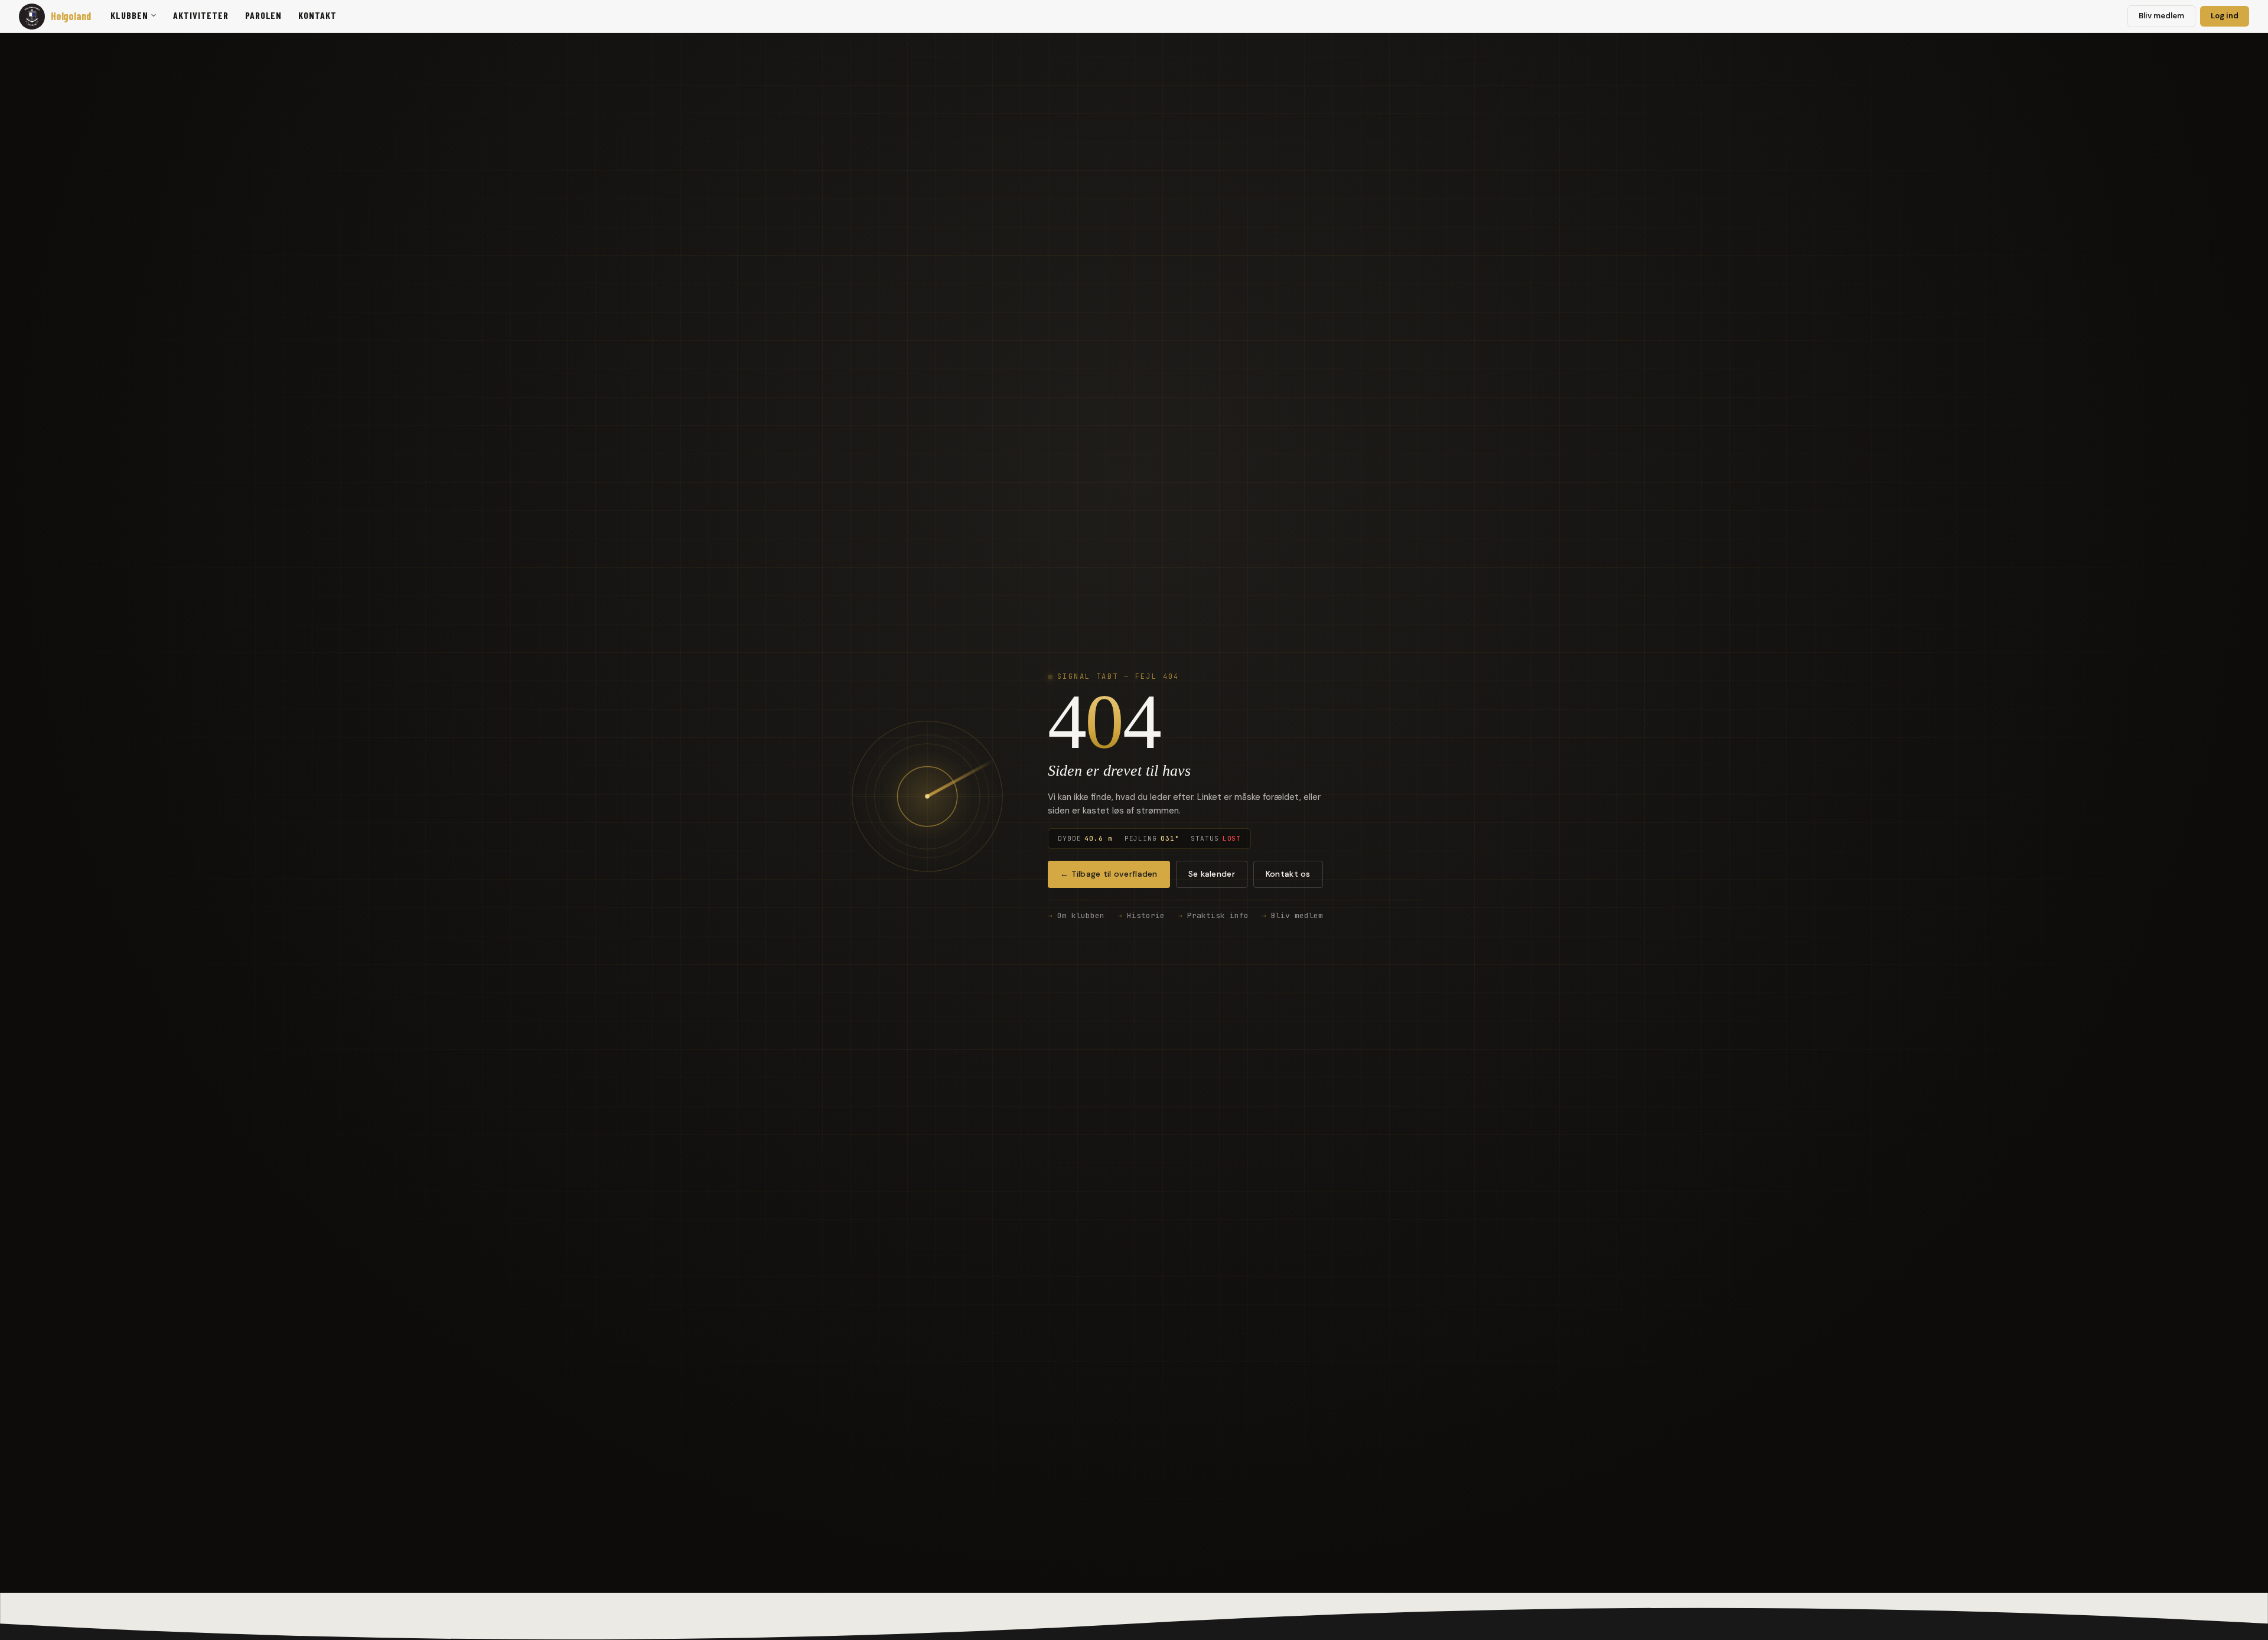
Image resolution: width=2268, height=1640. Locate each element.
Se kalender (1212, 874)
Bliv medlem (2161, 16)
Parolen (264, 15)
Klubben (129, 15)
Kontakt (317, 15)
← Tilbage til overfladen (1109, 874)
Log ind (2225, 16)
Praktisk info (1218, 915)
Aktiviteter (201, 15)
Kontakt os (1288, 874)
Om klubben (1081, 915)
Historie (1146, 915)
